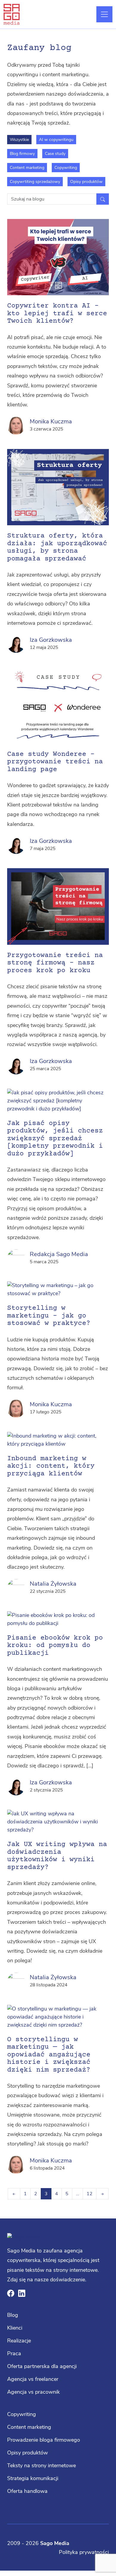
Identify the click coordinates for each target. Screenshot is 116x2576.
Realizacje (19, 2341)
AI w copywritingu (56, 140)
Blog (13, 2315)
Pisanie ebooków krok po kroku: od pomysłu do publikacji (55, 1646)
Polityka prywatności (84, 2552)
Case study (55, 154)
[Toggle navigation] (104, 14)
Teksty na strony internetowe (41, 2465)
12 (90, 2194)
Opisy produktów (86, 182)
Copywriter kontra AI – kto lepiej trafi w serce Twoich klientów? (57, 314)
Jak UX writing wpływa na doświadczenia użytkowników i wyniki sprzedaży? (57, 1856)
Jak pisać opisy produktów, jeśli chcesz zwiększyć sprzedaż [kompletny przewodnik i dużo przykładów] (55, 1139)
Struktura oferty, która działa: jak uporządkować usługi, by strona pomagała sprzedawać (57, 547)
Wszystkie (19, 140)
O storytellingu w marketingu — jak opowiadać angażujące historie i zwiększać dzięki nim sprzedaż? (49, 2055)
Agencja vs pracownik (33, 2392)
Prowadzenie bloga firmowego (44, 2440)
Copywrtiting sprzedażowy (35, 182)
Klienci (15, 2328)
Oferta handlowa (27, 2491)
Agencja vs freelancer (33, 2379)
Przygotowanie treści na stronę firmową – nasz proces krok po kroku (55, 963)
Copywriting (66, 168)
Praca (14, 2353)
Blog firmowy (22, 154)
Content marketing (27, 168)
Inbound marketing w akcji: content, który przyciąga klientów (51, 1466)
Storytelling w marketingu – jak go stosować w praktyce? (49, 1316)
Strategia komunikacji (33, 2478)
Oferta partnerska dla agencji (42, 2366)
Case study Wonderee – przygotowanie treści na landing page (55, 762)
